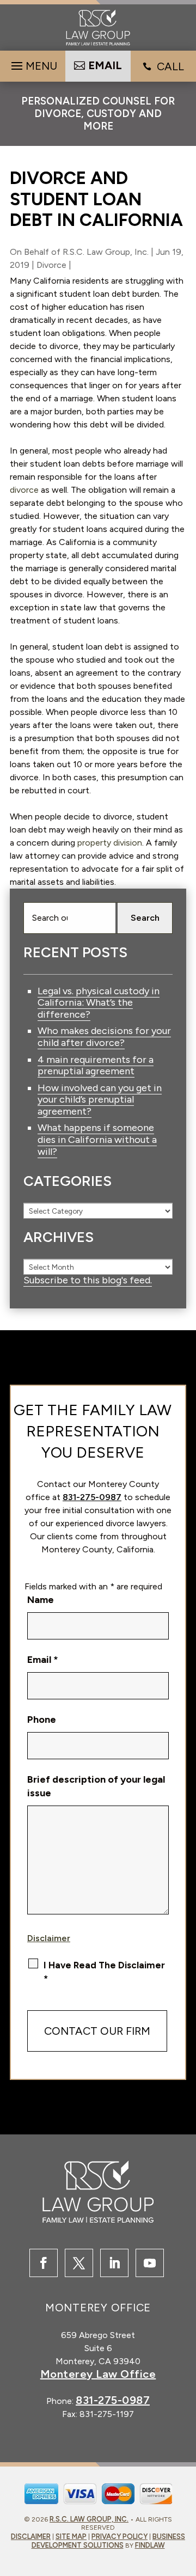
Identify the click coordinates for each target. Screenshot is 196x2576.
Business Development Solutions (109, 2541)
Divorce (51, 265)
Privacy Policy (120, 2537)
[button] (33, 63)
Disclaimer (49, 1938)
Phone (42, 1720)
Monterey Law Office (98, 2374)
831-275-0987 (92, 1497)
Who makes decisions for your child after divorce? (104, 1037)
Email (43, 1660)
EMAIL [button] (105, 65)
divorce (24, 490)
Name (41, 1600)
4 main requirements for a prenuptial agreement (96, 1066)
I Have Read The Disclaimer (104, 1972)
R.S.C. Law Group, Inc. (106, 252)
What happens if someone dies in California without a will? (97, 1139)
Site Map (71, 2537)
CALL (170, 66)
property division (110, 843)
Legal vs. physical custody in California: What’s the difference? (99, 1003)
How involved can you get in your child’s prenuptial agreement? (100, 1100)
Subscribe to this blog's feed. (88, 1280)
